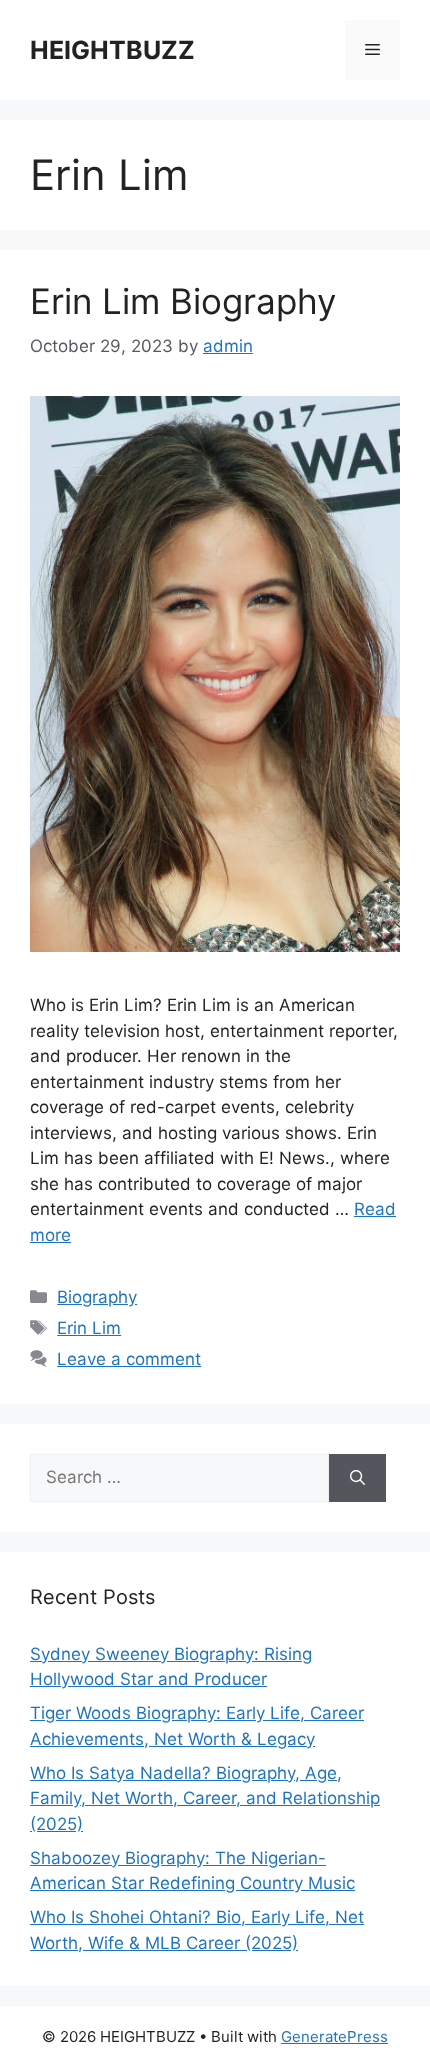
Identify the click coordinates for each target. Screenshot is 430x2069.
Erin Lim (89, 1328)
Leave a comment (129, 1359)
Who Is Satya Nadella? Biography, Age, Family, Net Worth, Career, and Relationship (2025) (205, 1798)
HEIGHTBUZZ (112, 50)
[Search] (357, 1478)
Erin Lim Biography (183, 301)
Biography (97, 1297)
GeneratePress (334, 2036)
